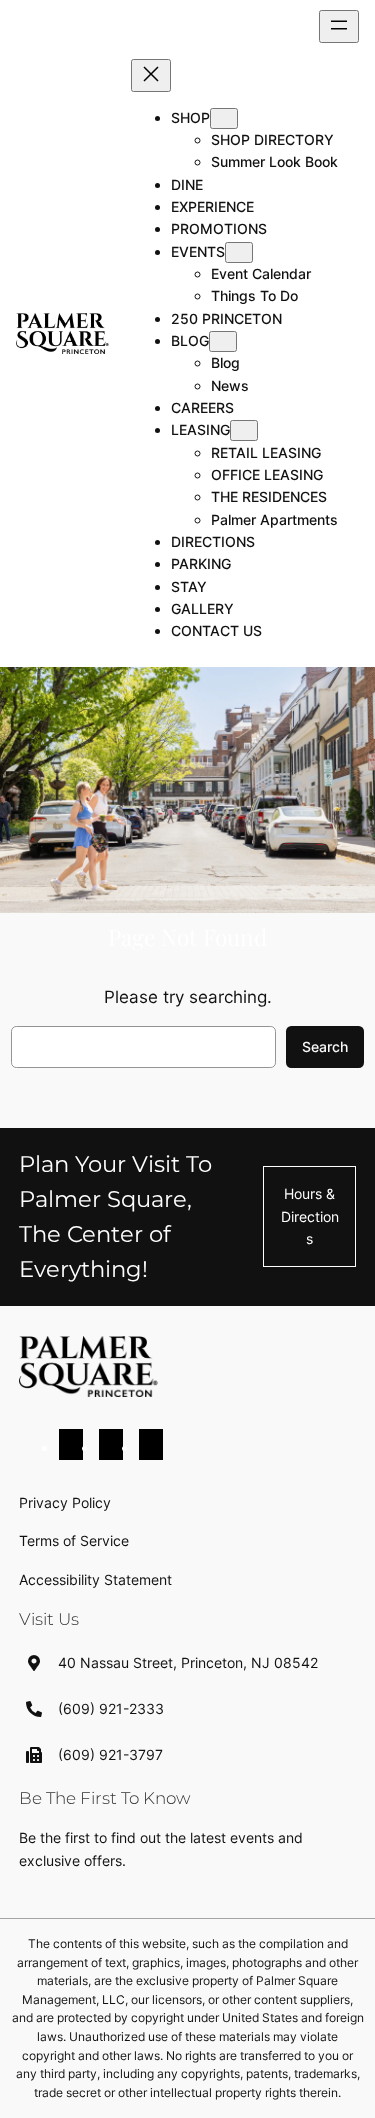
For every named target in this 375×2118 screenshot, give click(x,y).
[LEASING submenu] (244, 430)
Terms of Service (74, 1540)
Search (325, 1046)
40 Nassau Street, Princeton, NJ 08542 (188, 1662)
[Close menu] (151, 75)
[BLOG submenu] (223, 341)
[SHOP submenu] (224, 118)
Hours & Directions (310, 1216)
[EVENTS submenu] (239, 252)
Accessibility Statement (95, 1579)
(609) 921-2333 (111, 1708)
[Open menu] (339, 26)
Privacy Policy (65, 1502)
